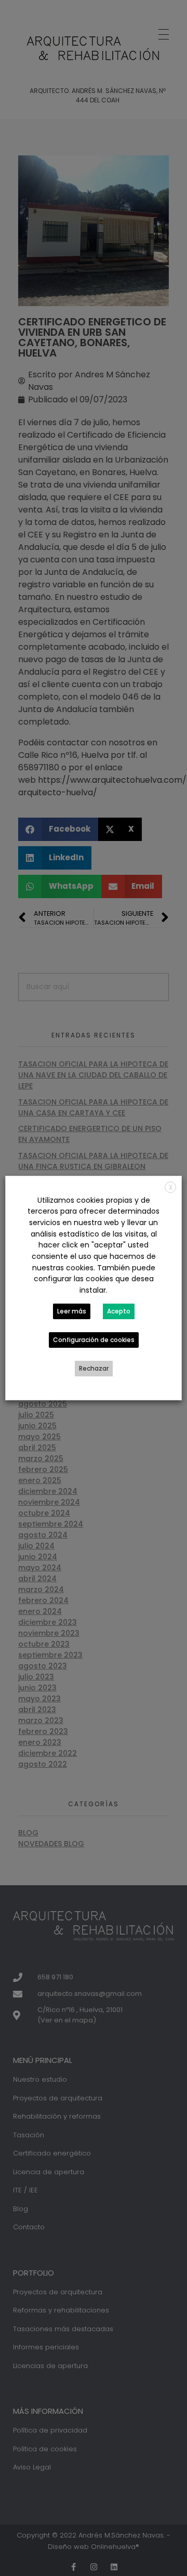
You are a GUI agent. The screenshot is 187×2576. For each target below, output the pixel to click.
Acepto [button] (119, 1311)
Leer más (72, 1311)
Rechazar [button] (94, 1368)
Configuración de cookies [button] (94, 1340)
